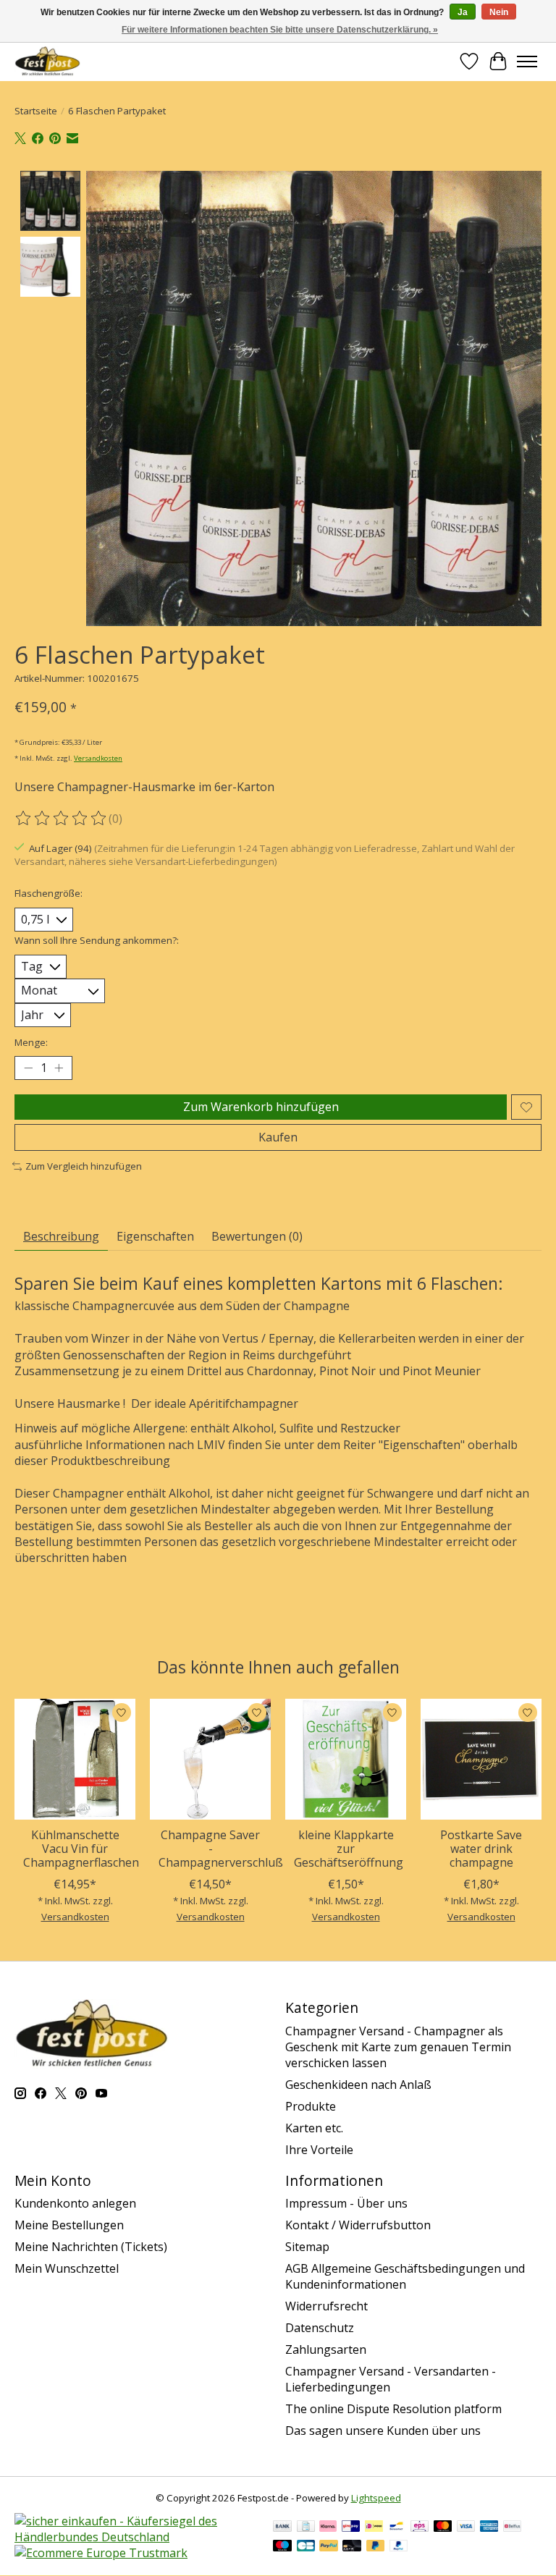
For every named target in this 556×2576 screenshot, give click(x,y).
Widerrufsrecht (327, 2306)
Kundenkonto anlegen (75, 2203)
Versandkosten (98, 758)
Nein (499, 12)
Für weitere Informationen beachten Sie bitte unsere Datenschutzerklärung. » (280, 30)
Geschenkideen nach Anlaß (358, 2085)
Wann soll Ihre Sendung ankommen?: (97, 940)
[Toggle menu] (527, 62)
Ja (463, 12)
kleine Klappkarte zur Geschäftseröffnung (349, 1849)
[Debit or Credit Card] (352, 2547)
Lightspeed (376, 2498)
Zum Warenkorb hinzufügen (261, 1107)
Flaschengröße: (49, 893)
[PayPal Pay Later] (376, 2547)
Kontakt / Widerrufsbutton (358, 2225)
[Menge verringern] (28, 1068)
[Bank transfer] (282, 2528)
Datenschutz (320, 2328)
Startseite (36, 111)
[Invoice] (306, 2528)
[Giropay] (351, 2528)
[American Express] (489, 2528)
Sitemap (307, 2247)
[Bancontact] (396, 2528)
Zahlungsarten (326, 2349)
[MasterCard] (443, 2528)
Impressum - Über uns (346, 2203)
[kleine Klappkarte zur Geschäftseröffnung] (346, 1759)
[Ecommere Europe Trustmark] (101, 2553)
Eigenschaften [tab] (155, 1236)
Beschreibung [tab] (61, 1236)
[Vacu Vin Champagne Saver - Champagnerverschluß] (210, 1759)
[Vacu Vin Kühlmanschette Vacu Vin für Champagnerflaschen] (75, 1759)
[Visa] (466, 2528)
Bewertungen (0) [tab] (257, 1236)
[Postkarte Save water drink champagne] (481, 1759)
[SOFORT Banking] (328, 2528)
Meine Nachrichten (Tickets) (91, 2247)
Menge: (31, 1042)
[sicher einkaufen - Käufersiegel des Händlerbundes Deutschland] (136, 2537)
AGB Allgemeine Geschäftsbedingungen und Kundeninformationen (405, 2276)
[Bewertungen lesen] (62, 819)
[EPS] (420, 2528)
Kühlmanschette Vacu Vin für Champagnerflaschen (81, 1849)
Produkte (311, 2106)
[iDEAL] (374, 2528)
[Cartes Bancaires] (306, 2547)
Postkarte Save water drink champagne (481, 1849)
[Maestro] (282, 2547)
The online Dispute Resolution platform (393, 2409)
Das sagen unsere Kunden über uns (383, 2431)
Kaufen (278, 1137)
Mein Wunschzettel (67, 2268)
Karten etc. (314, 2128)
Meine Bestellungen (69, 2225)
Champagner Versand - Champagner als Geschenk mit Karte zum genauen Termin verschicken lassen (398, 2047)
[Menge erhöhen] (59, 1068)
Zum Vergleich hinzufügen (84, 1166)
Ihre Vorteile (319, 2150)
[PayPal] (329, 2547)
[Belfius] (512, 2528)
